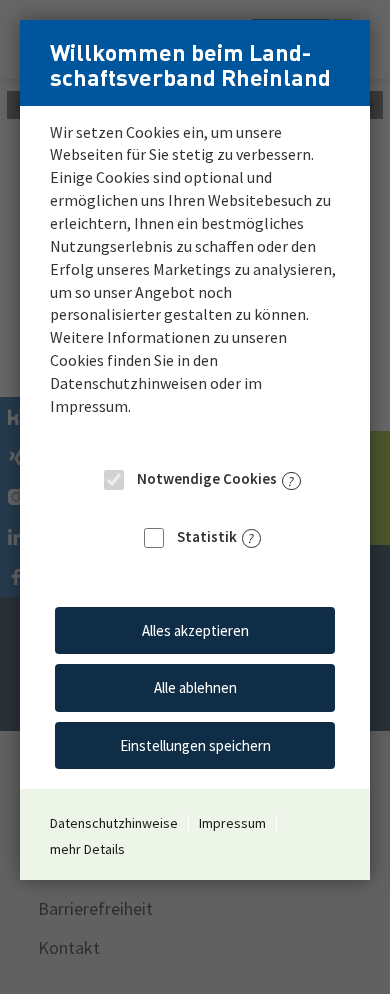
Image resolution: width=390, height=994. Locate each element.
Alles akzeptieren (195, 630)
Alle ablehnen (195, 687)
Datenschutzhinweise (114, 823)
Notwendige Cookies (205, 478)
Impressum (232, 823)
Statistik (205, 536)
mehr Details (87, 849)
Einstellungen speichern (195, 745)
